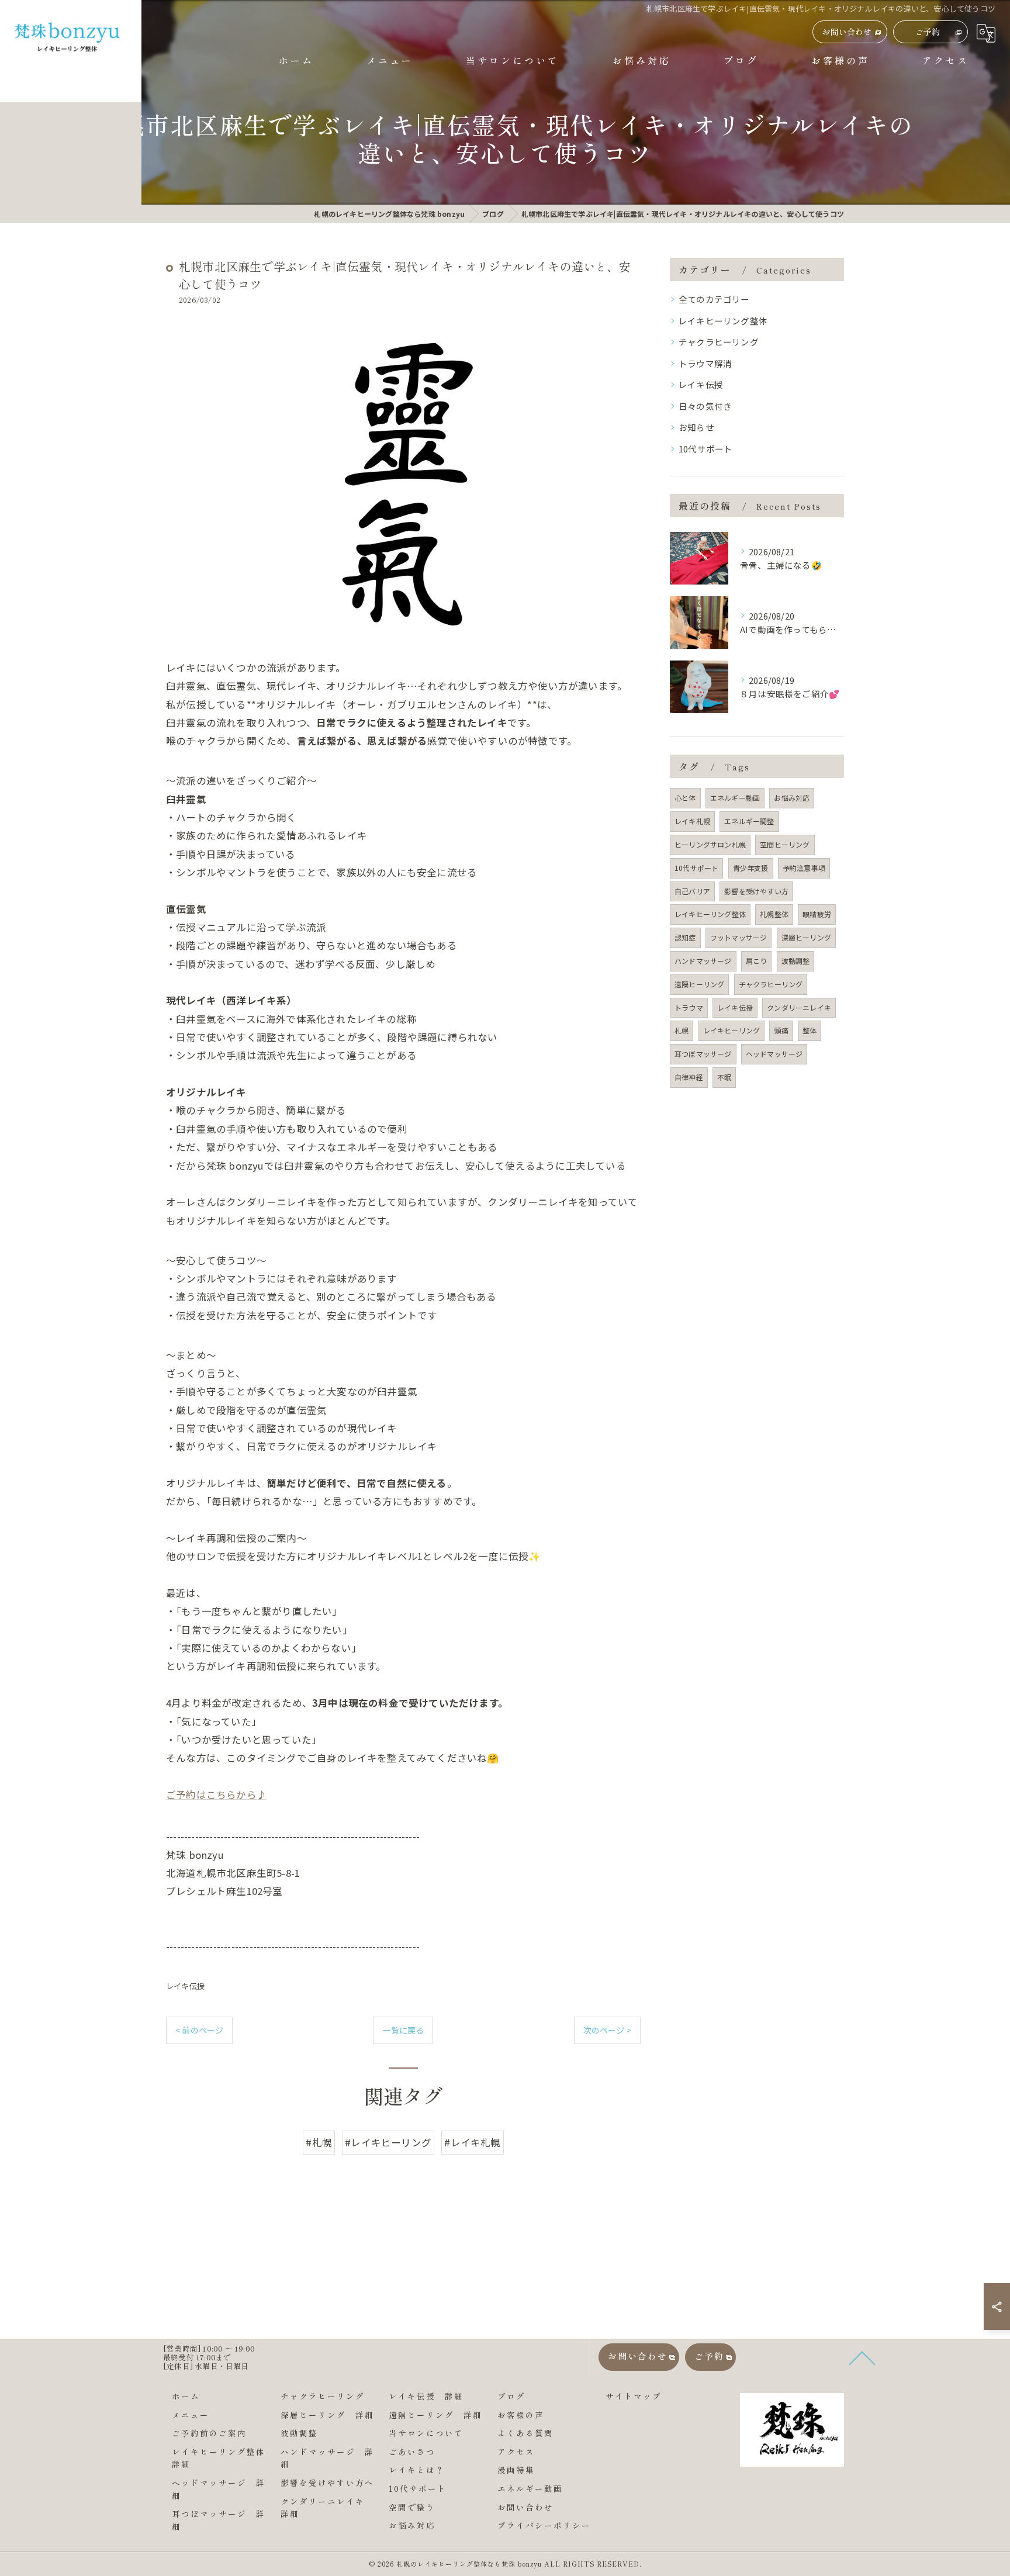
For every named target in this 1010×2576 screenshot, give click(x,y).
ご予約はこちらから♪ (216, 1794)
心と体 (685, 798)
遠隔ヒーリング (699, 984)
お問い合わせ (847, 32)
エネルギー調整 (749, 821)
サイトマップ (634, 2396)
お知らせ (696, 427)
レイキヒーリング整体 (723, 321)
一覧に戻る (403, 2030)
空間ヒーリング (785, 844)
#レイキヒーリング (388, 2142)
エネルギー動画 (735, 798)
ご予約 (928, 32)
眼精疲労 (817, 914)
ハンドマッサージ (703, 961)
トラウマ (689, 1007)
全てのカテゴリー (714, 299)
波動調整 (796, 961)
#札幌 (319, 2142)
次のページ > (607, 2030)
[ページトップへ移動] (835, 2357)
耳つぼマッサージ (703, 1054)
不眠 (724, 1077)
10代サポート (705, 449)
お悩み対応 (792, 798)
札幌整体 (774, 914)
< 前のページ (199, 2030)
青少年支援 (751, 868)
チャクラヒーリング (719, 342)
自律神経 (689, 1077)
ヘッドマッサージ (774, 1054)
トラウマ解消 (705, 363)
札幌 (682, 1030)
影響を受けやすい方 (756, 891)
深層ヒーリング (806, 937)
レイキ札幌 (692, 821)
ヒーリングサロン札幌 (710, 844)
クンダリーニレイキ (799, 1007)
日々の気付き (705, 406)
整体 (810, 1030)
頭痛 (781, 1030)
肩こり (757, 961)
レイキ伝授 (185, 1986)
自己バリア (692, 891)
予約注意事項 (804, 868)
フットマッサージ (739, 937)
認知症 (685, 937)
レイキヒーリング (732, 1030)
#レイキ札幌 (472, 2142)
